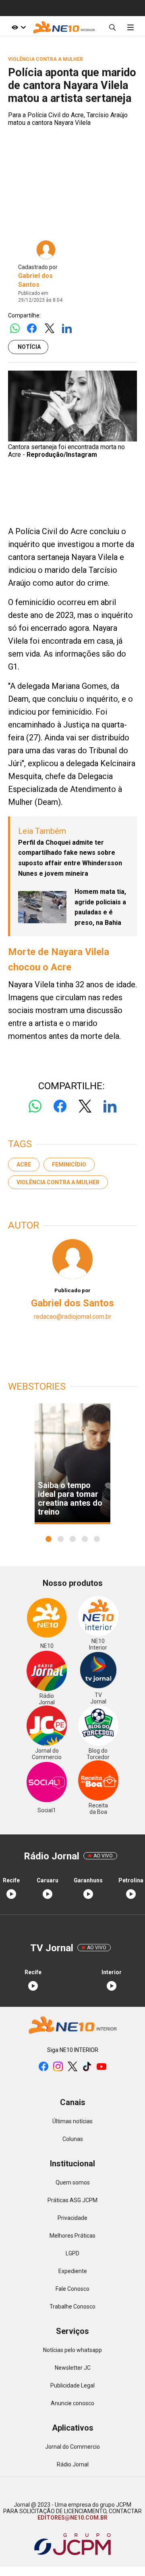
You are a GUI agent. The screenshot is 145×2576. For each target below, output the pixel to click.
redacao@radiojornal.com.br (72, 1317)
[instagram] (58, 2067)
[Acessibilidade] (19, 27)
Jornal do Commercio (72, 2447)
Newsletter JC (73, 2368)
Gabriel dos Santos (72, 1303)
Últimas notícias (72, 2121)
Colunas (73, 2139)
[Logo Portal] (64, 27)
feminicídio (69, 1165)
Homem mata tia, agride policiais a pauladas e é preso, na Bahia (100, 907)
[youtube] (101, 2067)
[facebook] (43, 2067)
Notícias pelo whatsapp (72, 2350)
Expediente (73, 2271)
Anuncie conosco (72, 2403)
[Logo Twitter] (49, 329)
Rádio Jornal (73, 2464)
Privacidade (72, 2218)
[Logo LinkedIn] (67, 329)
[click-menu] (130, 27)
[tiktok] (87, 2067)
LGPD (72, 2253)
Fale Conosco (72, 2289)
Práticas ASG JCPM (72, 2200)
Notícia (29, 347)
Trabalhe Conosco (72, 2307)
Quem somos (73, 2182)
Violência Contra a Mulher (58, 1182)
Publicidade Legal (72, 2385)
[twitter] (72, 2067)
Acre (24, 1165)
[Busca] (112, 27)
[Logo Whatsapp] (15, 329)
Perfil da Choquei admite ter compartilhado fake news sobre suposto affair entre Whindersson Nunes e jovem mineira (70, 858)
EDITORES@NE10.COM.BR (72, 2518)
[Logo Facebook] (32, 329)
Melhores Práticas (72, 2236)
